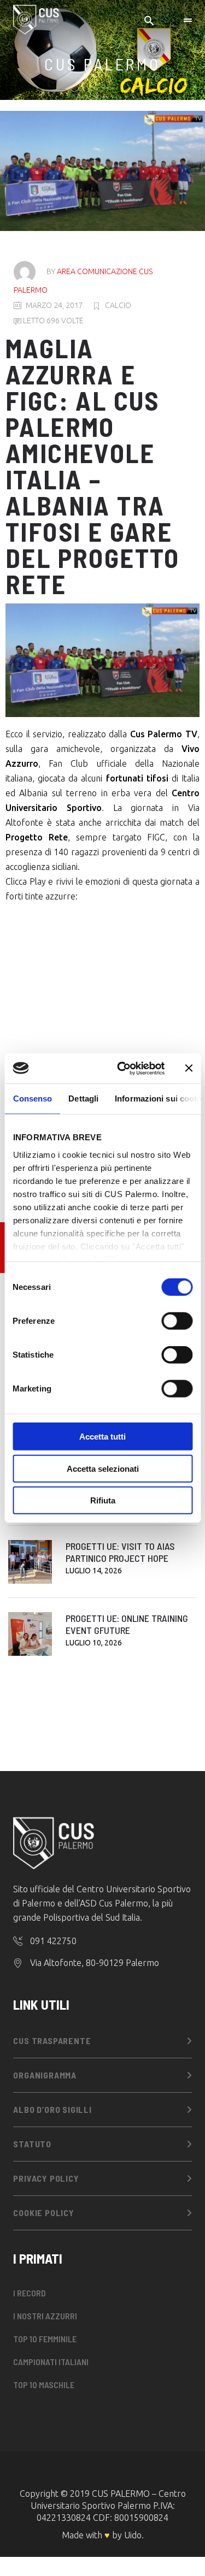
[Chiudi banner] (189, 1068)
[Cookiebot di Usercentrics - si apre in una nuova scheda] (122, 1068)
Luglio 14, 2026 (94, 1571)
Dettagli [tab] (83, 1098)
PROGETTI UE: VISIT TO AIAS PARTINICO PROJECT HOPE (120, 1552)
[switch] (177, 1321)
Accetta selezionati (103, 1468)
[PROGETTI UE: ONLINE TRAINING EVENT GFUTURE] (30, 1634)
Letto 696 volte (52, 321)
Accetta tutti (102, 1437)
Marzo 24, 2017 (54, 305)
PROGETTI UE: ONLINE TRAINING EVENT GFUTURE (127, 1624)
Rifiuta (103, 1500)
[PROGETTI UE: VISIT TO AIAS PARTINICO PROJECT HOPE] (30, 1562)
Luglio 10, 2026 (94, 1643)
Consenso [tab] (32, 1098)
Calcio (118, 305)
